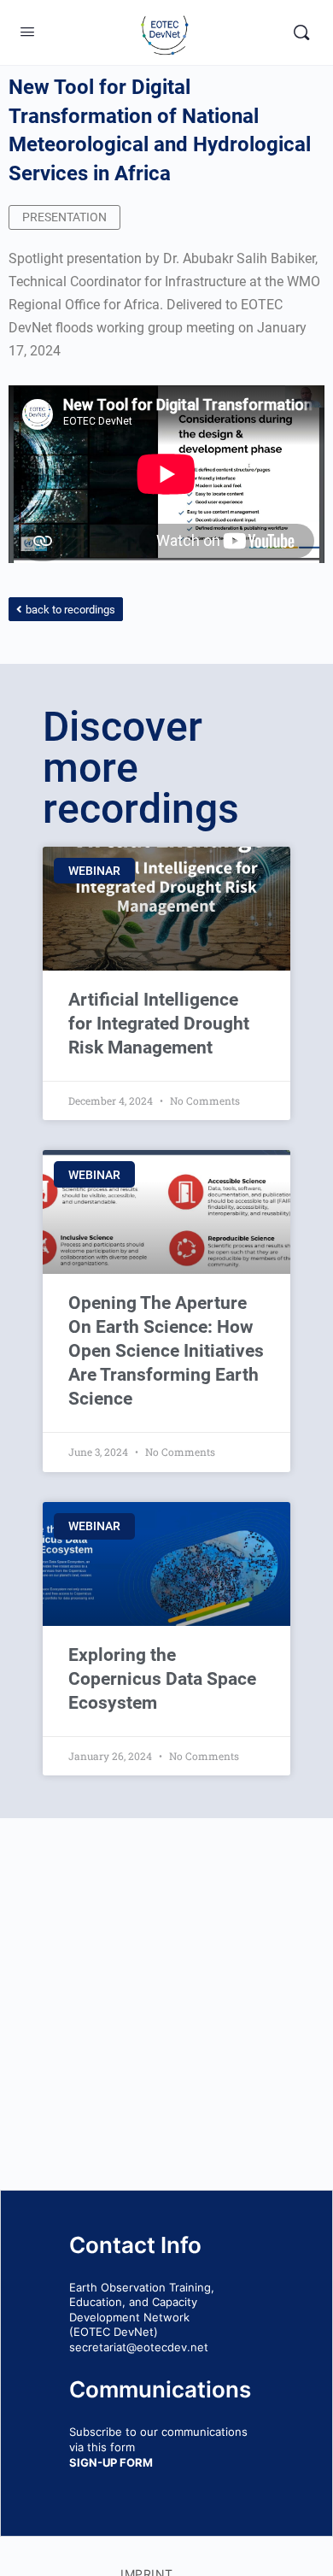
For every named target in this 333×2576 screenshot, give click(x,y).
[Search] (301, 32)
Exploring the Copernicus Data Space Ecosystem (162, 1679)
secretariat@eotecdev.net (139, 2347)
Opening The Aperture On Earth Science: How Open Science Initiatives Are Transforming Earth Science (166, 1351)
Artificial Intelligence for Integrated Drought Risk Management (159, 1024)
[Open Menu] (27, 31)
